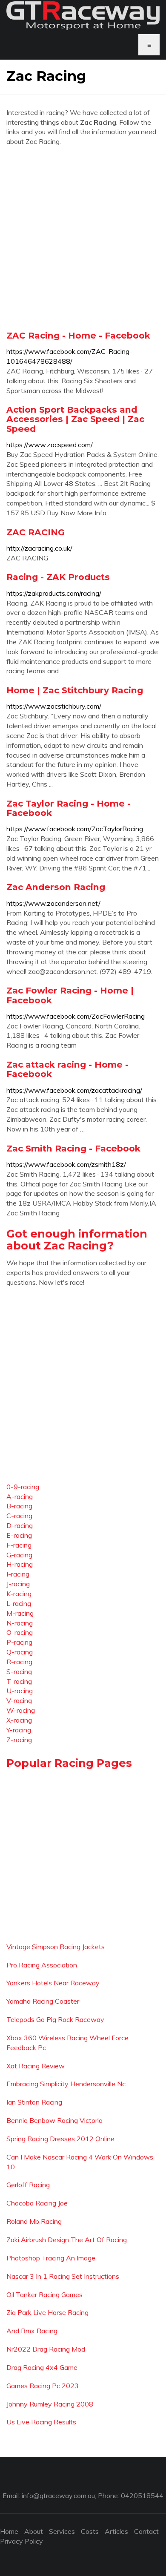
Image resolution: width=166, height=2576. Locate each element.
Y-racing (19, 1730)
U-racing (20, 1691)
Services (62, 2531)
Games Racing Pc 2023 (43, 2386)
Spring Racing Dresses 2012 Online (60, 2139)
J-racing (18, 1584)
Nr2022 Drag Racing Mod (46, 2349)
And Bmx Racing (32, 2331)
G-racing (19, 1555)
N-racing (20, 1623)
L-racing (19, 1603)
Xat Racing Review (36, 2066)
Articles (116, 2531)
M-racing (20, 1613)
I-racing (18, 1574)
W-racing (21, 1710)
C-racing (19, 1516)
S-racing (19, 1671)
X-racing (19, 1720)
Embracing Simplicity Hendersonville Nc (66, 2084)
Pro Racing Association (42, 1965)
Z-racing (19, 1740)
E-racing (19, 1535)
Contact (146, 2531)
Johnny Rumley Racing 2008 (50, 2404)
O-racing (20, 1632)
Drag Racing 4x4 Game (42, 2367)
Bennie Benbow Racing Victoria (54, 2120)
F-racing (19, 1545)
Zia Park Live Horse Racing (47, 2312)
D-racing (20, 1525)
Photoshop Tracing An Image (51, 2258)
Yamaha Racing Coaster (43, 2001)
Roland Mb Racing (34, 2221)
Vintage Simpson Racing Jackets (56, 1947)
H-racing (20, 1564)
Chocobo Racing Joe (37, 2203)
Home (9, 2531)
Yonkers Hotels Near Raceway (53, 1983)
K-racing (19, 1594)
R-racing (19, 1662)
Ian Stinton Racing (34, 2102)
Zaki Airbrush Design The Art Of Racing (67, 2240)
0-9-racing (23, 1487)
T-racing (19, 1681)
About (34, 2531)
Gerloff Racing (28, 2185)
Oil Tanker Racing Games (44, 2295)
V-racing (19, 1700)
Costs (90, 2531)
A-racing (20, 1496)
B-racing (19, 1506)
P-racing (19, 1642)
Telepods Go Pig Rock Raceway (55, 2019)
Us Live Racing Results (41, 2422)
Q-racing (20, 1652)
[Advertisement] (83, 238)
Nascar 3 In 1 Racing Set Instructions (63, 2276)
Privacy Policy (21, 2541)
